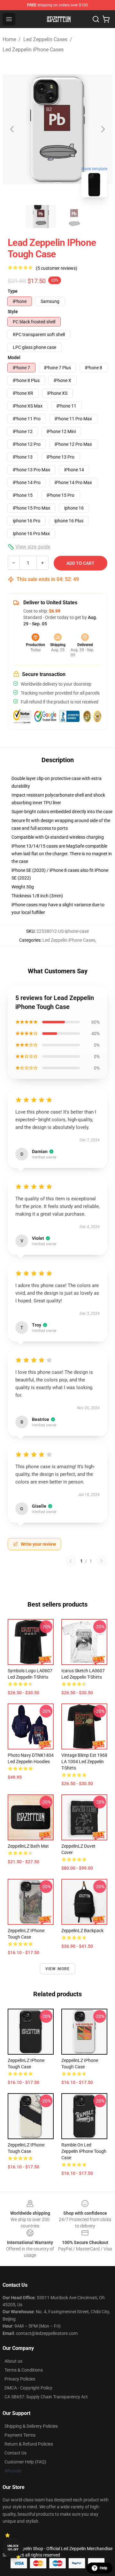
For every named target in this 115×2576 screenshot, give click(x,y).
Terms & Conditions (24, 2370)
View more (58, 1969)
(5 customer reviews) (57, 268)
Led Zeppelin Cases (45, 39)
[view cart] (106, 19)
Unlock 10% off (13, 2548)
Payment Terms (20, 2435)
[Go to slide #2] (74, 217)
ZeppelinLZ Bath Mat (28, 1846)
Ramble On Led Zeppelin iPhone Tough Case (84, 2151)
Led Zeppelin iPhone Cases (33, 50)
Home (9, 39)
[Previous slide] (12, 129)
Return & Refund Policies (29, 2444)
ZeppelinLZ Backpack (82, 1931)
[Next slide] (103, 129)
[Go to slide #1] (41, 217)
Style (13, 312)
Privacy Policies (20, 2379)
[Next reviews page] (102, 1561)
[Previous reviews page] (71, 1561)
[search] (96, 19)
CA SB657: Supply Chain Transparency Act (46, 2397)
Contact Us (15, 2453)
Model (14, 357)
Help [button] (103, 2568)
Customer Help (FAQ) (25, 2462)
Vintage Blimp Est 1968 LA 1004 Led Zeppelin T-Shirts (84, 1762)
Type (13, 291)
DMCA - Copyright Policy (28, 2388)
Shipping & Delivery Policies (31, 2426)
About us (13, 2361)
